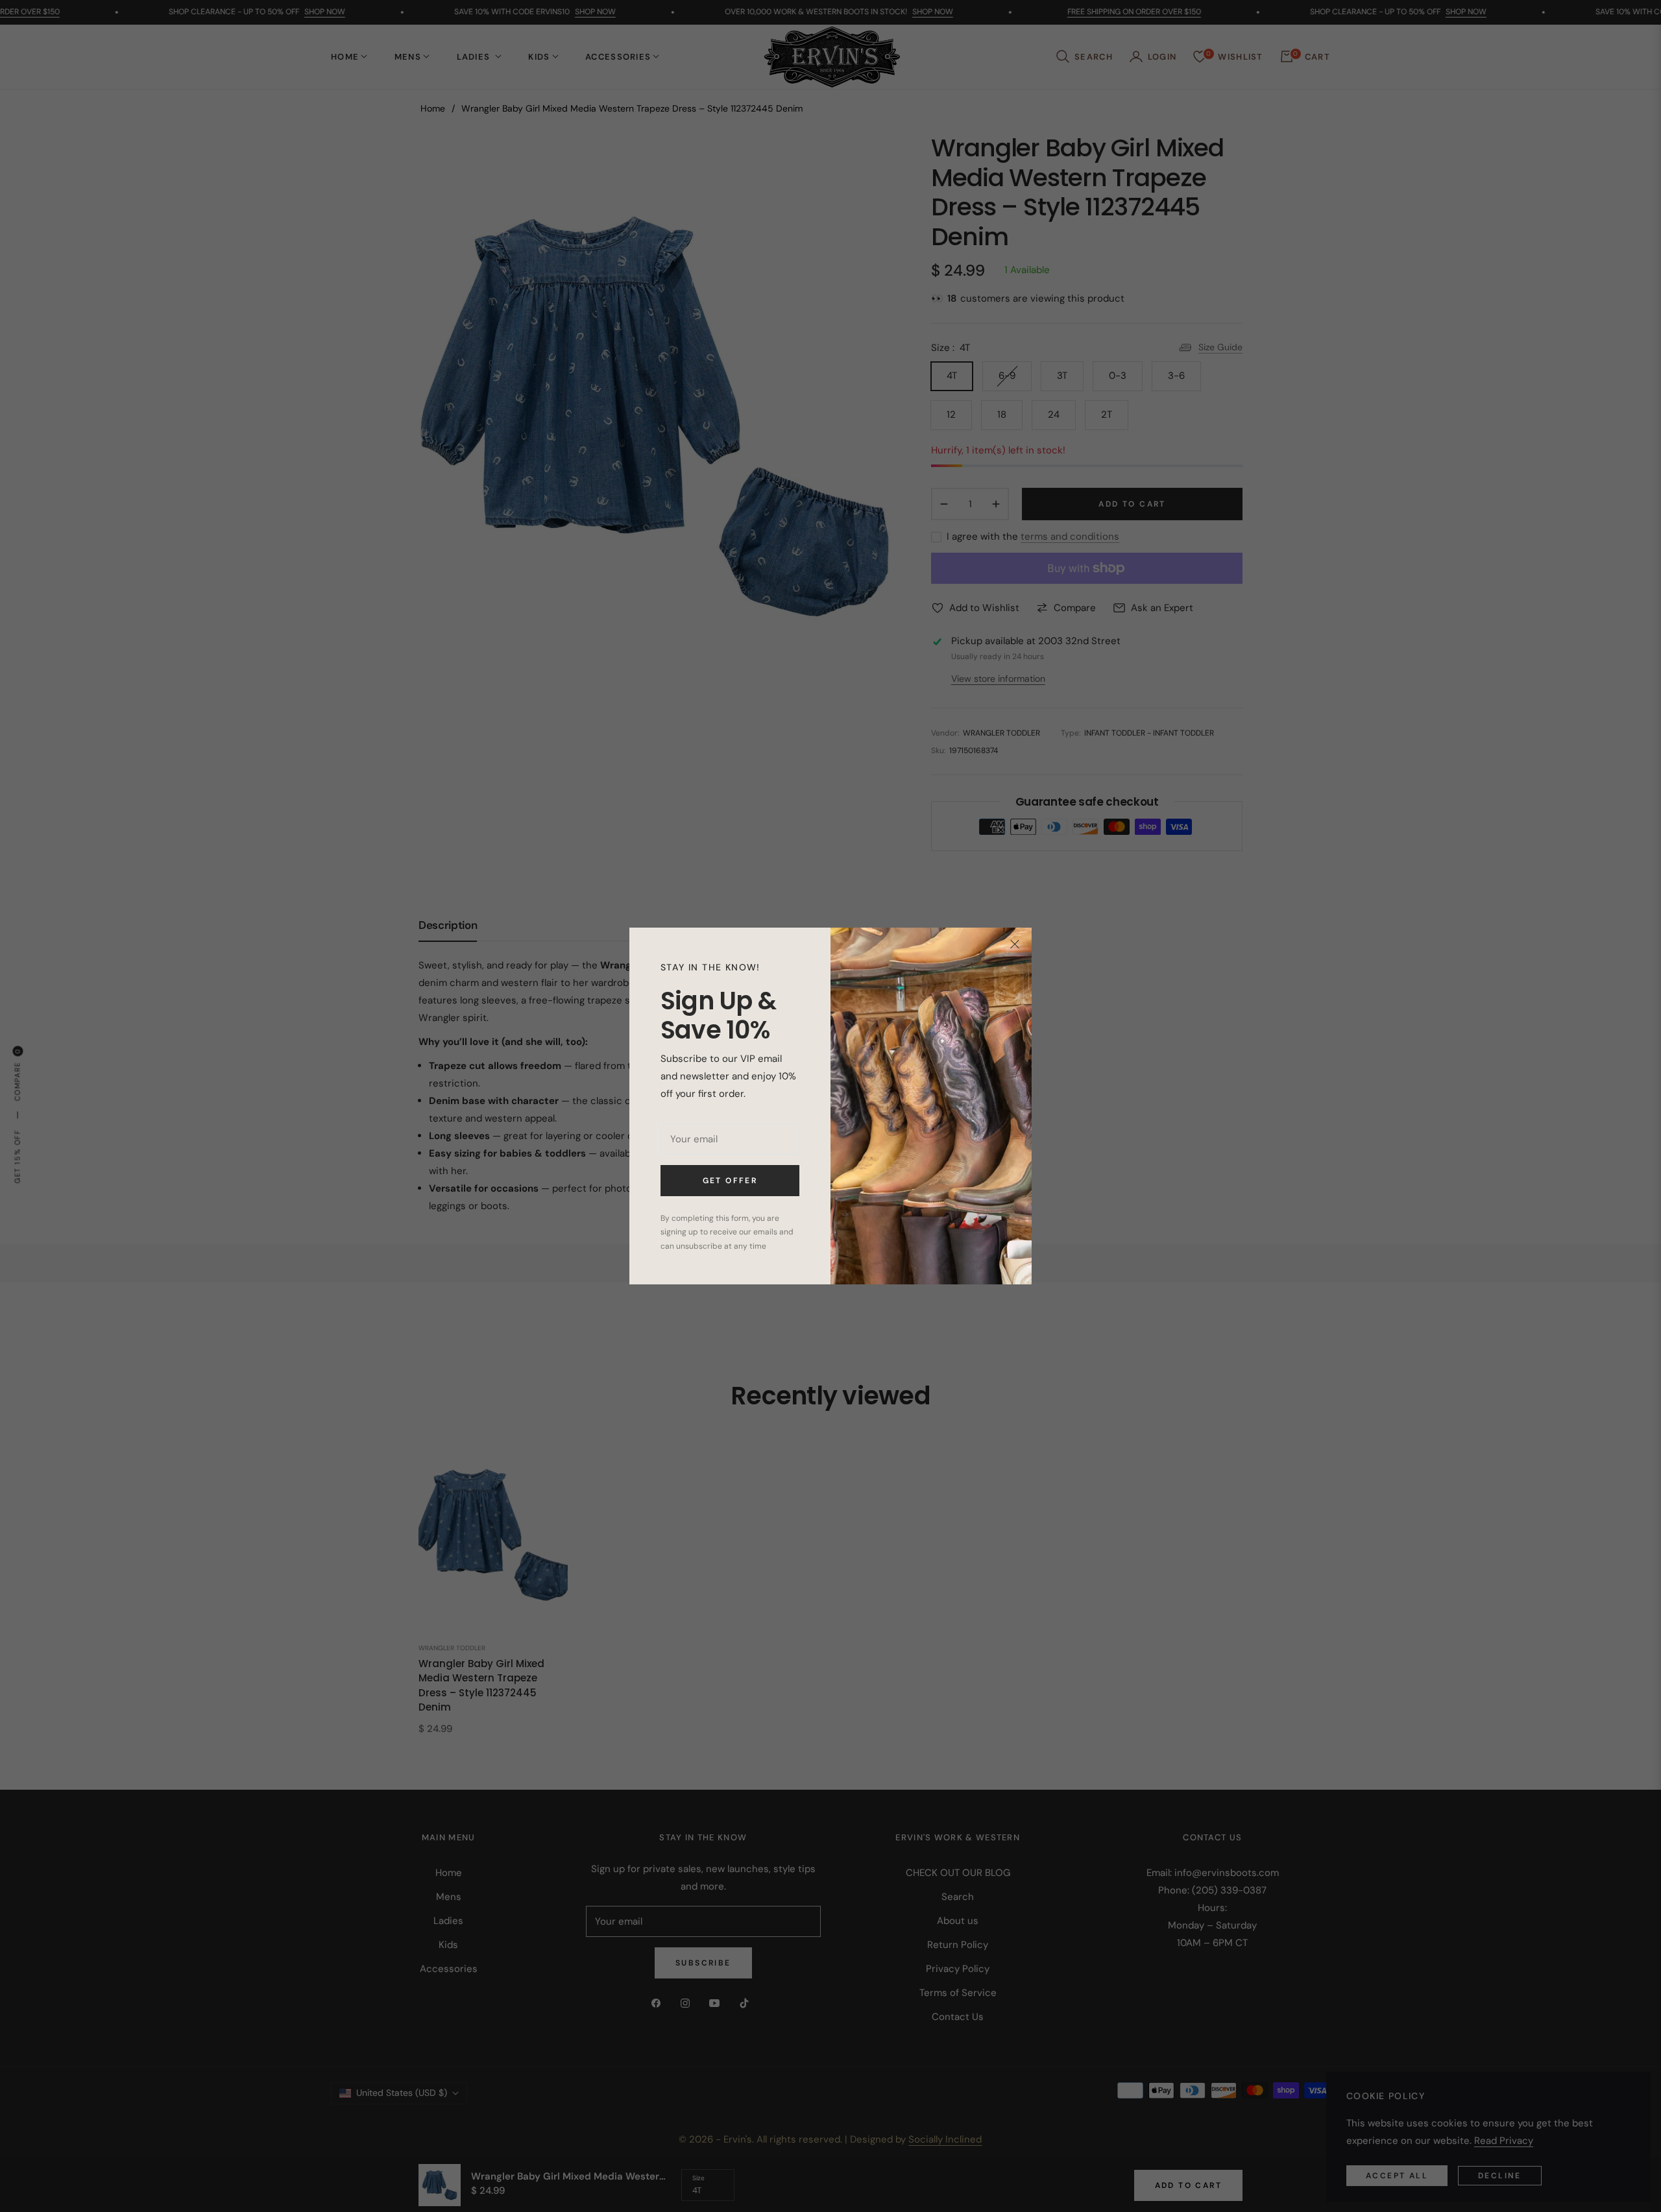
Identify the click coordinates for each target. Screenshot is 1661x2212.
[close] (1015, 944)
